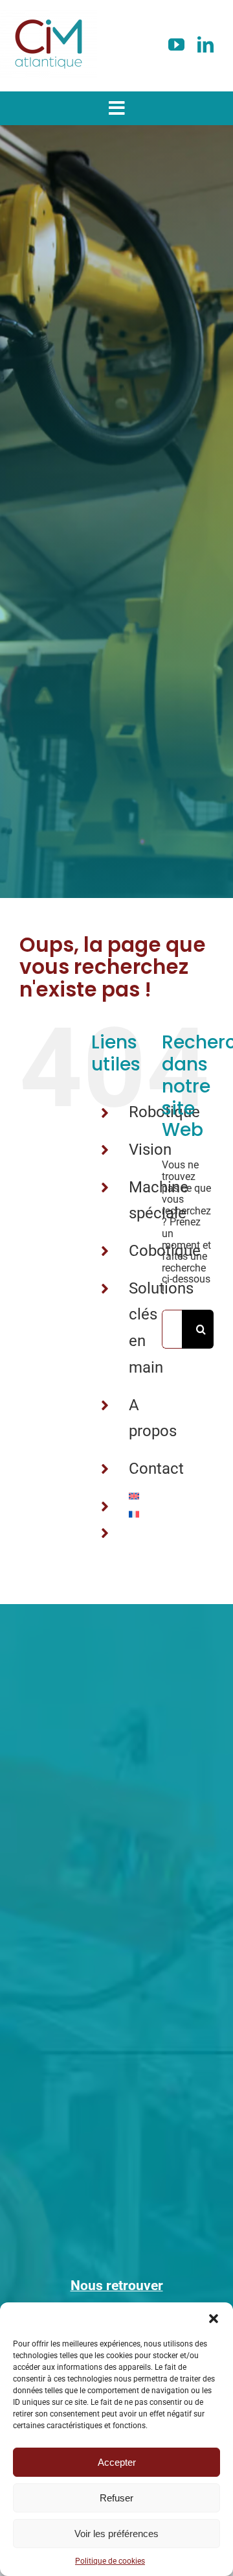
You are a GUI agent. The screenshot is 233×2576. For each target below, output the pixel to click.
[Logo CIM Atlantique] (49, 15)
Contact (156, 1469)
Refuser (116, 2498)
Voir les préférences (116, 2534)
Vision (150, 1150)
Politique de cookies (110, 2561)
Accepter (117, 2462)
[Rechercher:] (172, 1328)
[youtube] (176, 44)
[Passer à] (136, 1496)
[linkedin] (205, 44)
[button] (214, 2319)
